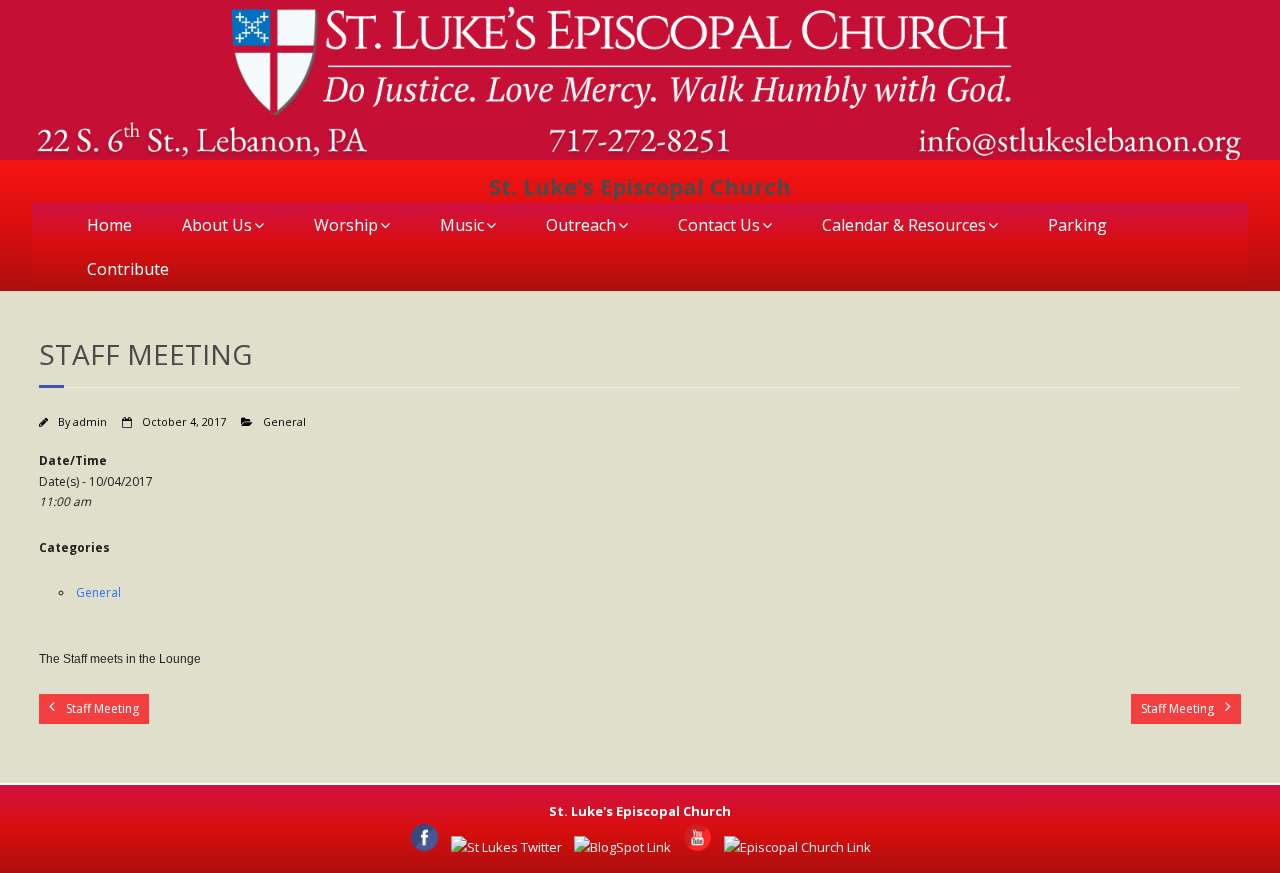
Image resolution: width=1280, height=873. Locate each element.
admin (90, 421)
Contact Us (719, 225)
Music (462, 225)
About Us (217, 225)
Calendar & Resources (904, 225)
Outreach (581, 225)
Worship (346, 225)
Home (109, 225)
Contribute (128, 269)
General (284, 421)
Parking (1077, 225)
